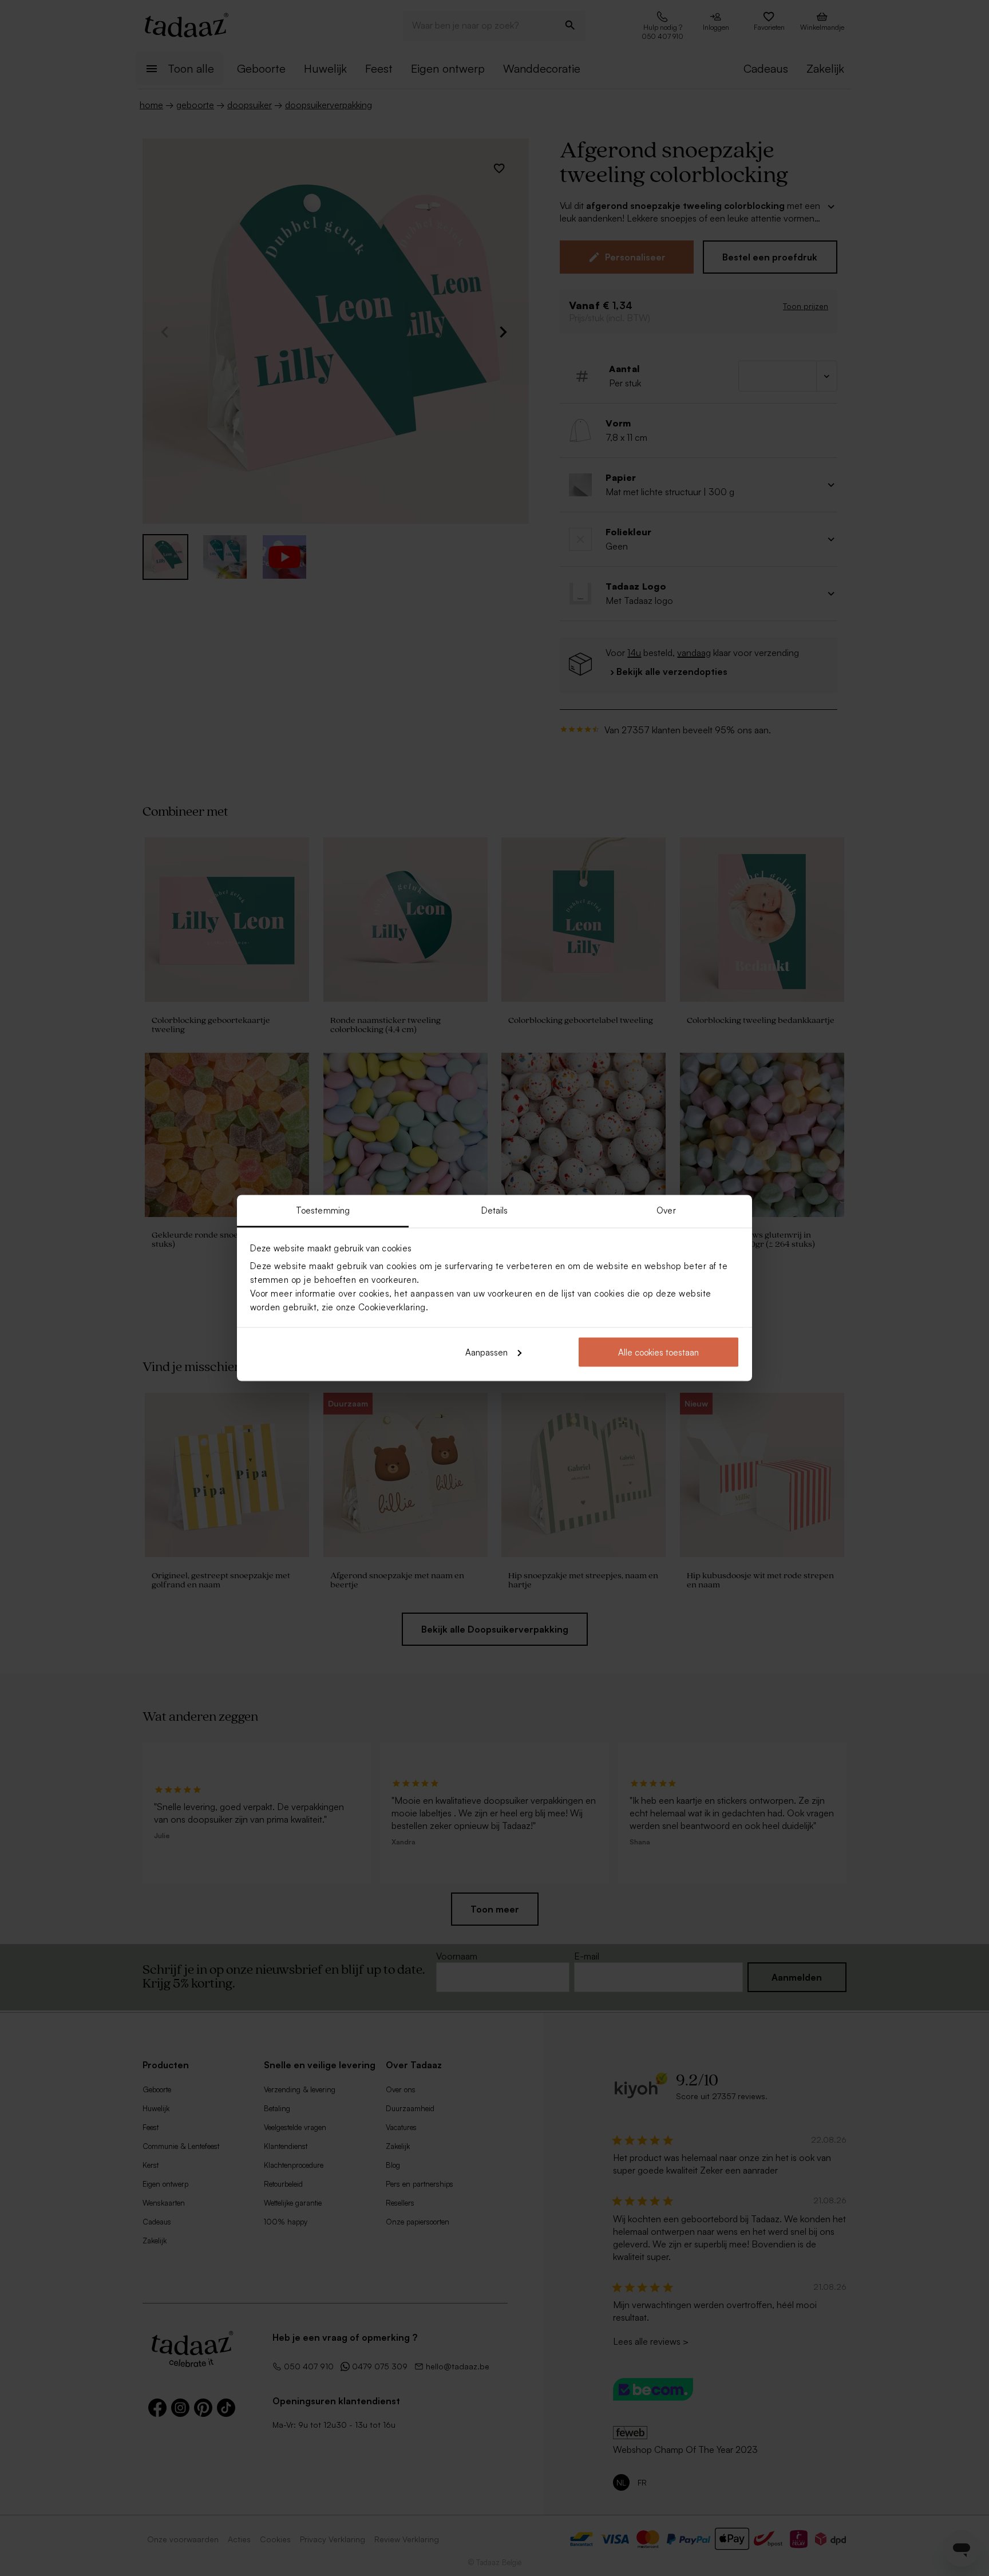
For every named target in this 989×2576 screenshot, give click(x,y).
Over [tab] (666, 1210)
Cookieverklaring (392, 1307)
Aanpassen (486, 1352)
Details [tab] (495, 1210)
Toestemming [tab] (323, 1210)
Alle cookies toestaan (658, 1352)
